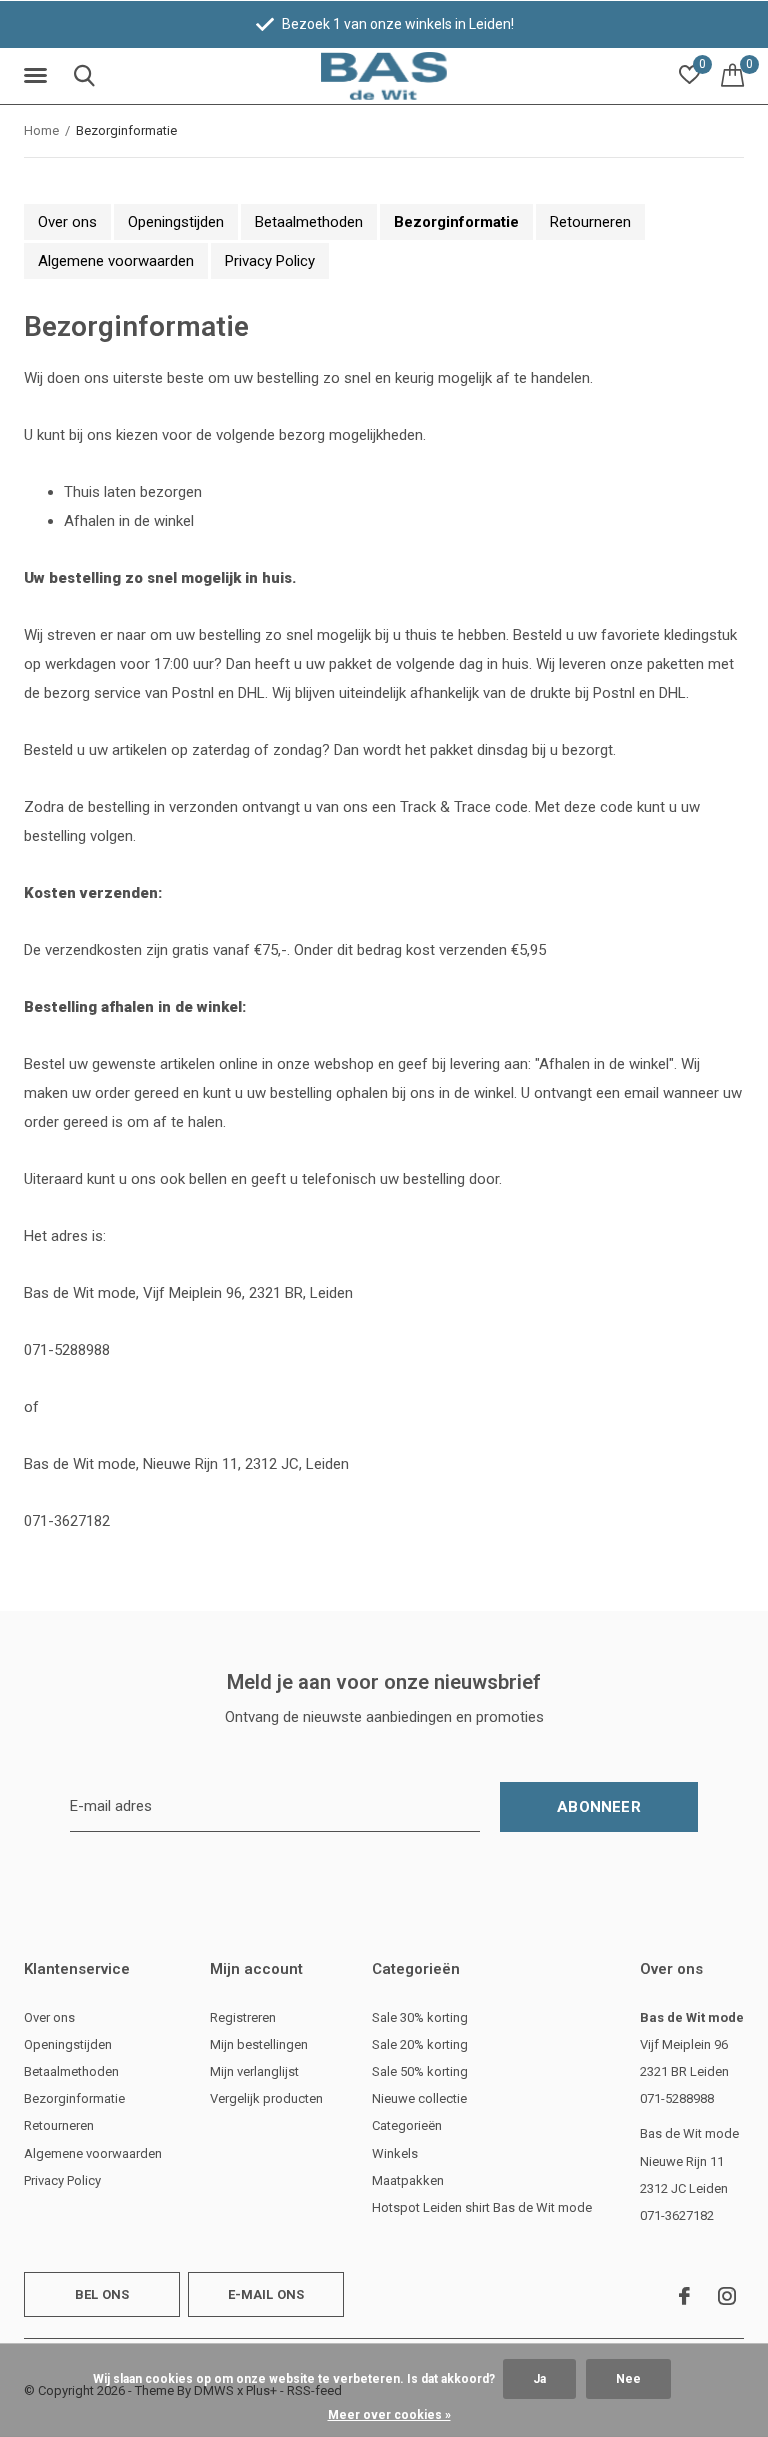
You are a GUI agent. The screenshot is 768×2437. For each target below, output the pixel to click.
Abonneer (599, 1807)
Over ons (67, 222)
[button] (39, 76)
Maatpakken (408, 2180)
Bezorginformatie (456, 222)
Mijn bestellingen (259, 2044)
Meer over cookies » (389, 2415)
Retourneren (590, 222)
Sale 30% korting (420, 2017)
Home (41, 130)
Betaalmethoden (309, 222)
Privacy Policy (270, 261)
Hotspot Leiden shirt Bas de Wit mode (482, 2207)
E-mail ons (266, 2294)
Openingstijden (176, 222)
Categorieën (407, 2125)
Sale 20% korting (420, 2044)
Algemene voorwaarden (116, 261)
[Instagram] (727, 2296)
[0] (732, 75)
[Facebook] (684, 2296)
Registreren (243, 2017)
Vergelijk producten (266, 2098)
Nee (628, 2379)
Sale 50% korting (420, 2071)
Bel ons (102, 2294)
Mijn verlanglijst (254, 2071)
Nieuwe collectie (419, 2098)
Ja (539, 2379)
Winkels (395, 2153)
